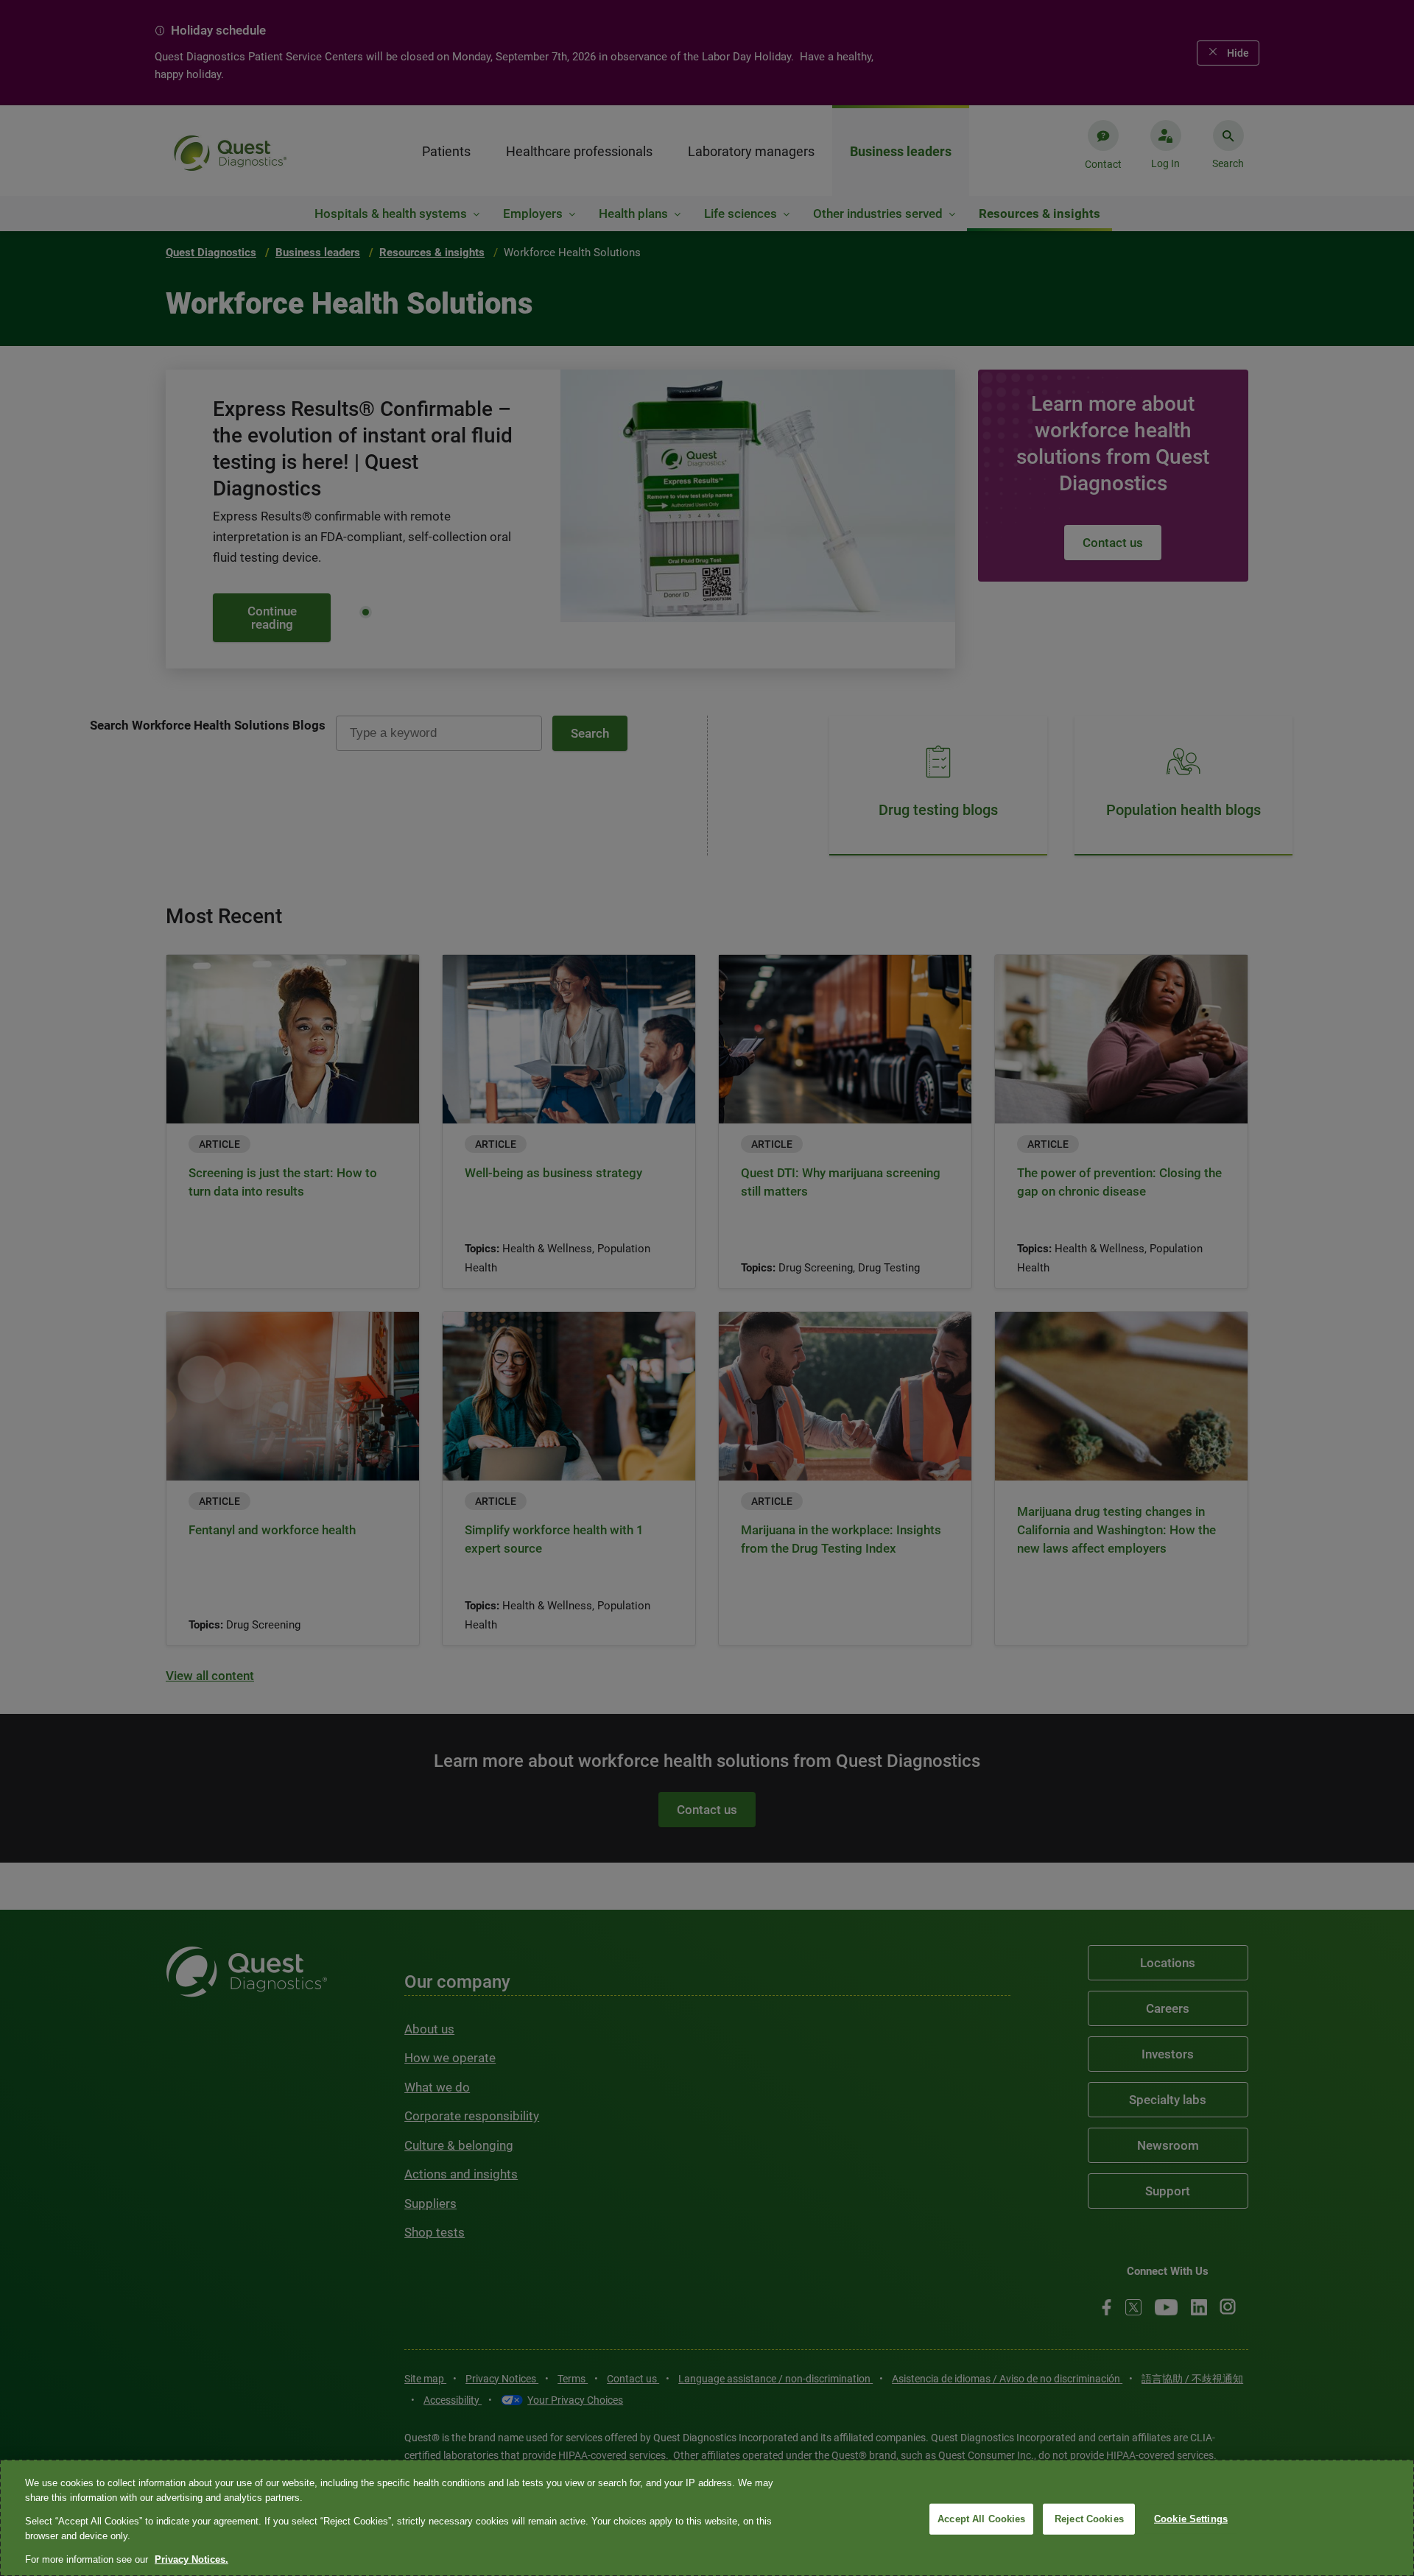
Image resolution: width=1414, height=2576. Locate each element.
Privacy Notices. (191, 2559)
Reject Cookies (1089, 2519)
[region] (707, 2518)
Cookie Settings (1191, 2519)
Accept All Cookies (981, 2519)
